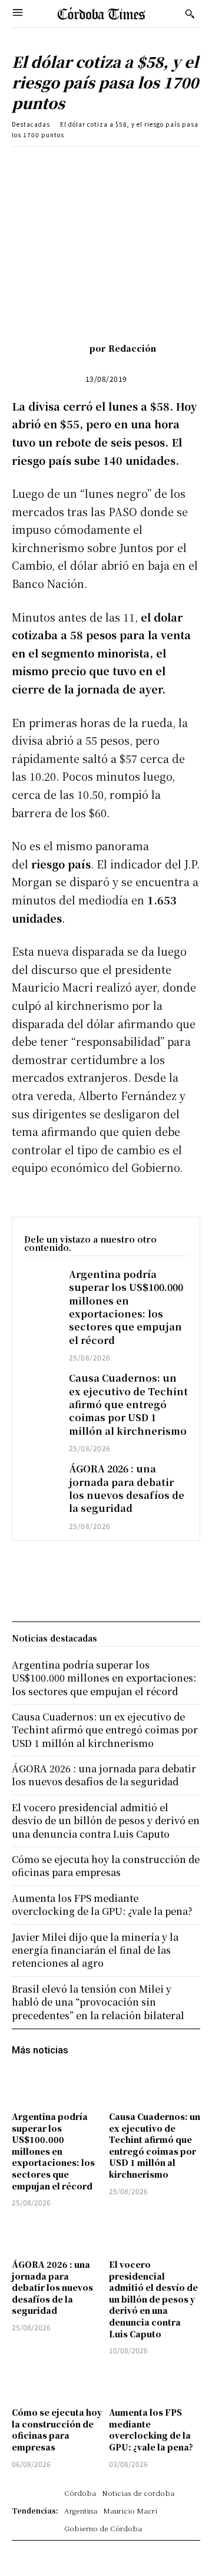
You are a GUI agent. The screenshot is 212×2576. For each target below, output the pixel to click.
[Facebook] (61, 164)
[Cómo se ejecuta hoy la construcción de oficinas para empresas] (57, 2383)
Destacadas (31, 124)
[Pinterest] (115, 164)
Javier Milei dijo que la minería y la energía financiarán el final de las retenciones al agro (95, 1950)
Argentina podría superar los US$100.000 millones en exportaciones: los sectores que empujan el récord (126, 1307)
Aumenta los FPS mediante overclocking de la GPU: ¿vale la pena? (151, 2430)
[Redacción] (72, 348)
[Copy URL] (169, 164)
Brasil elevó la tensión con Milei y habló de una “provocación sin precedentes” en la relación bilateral (98, 2002)
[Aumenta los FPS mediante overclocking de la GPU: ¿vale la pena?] (155, 2383)
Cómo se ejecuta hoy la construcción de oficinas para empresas (57, 2430)
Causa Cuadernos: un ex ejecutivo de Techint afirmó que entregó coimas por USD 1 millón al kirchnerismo (128, 1404)
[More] (197, 164)
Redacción (132, 348)
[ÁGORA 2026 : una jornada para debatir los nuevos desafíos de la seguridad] (41, 1475)
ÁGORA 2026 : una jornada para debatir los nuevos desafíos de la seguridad (127, 1488)
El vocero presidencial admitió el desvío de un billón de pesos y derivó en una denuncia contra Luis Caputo (153, 2299)
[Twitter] (88, 164)
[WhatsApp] (142, 164)
